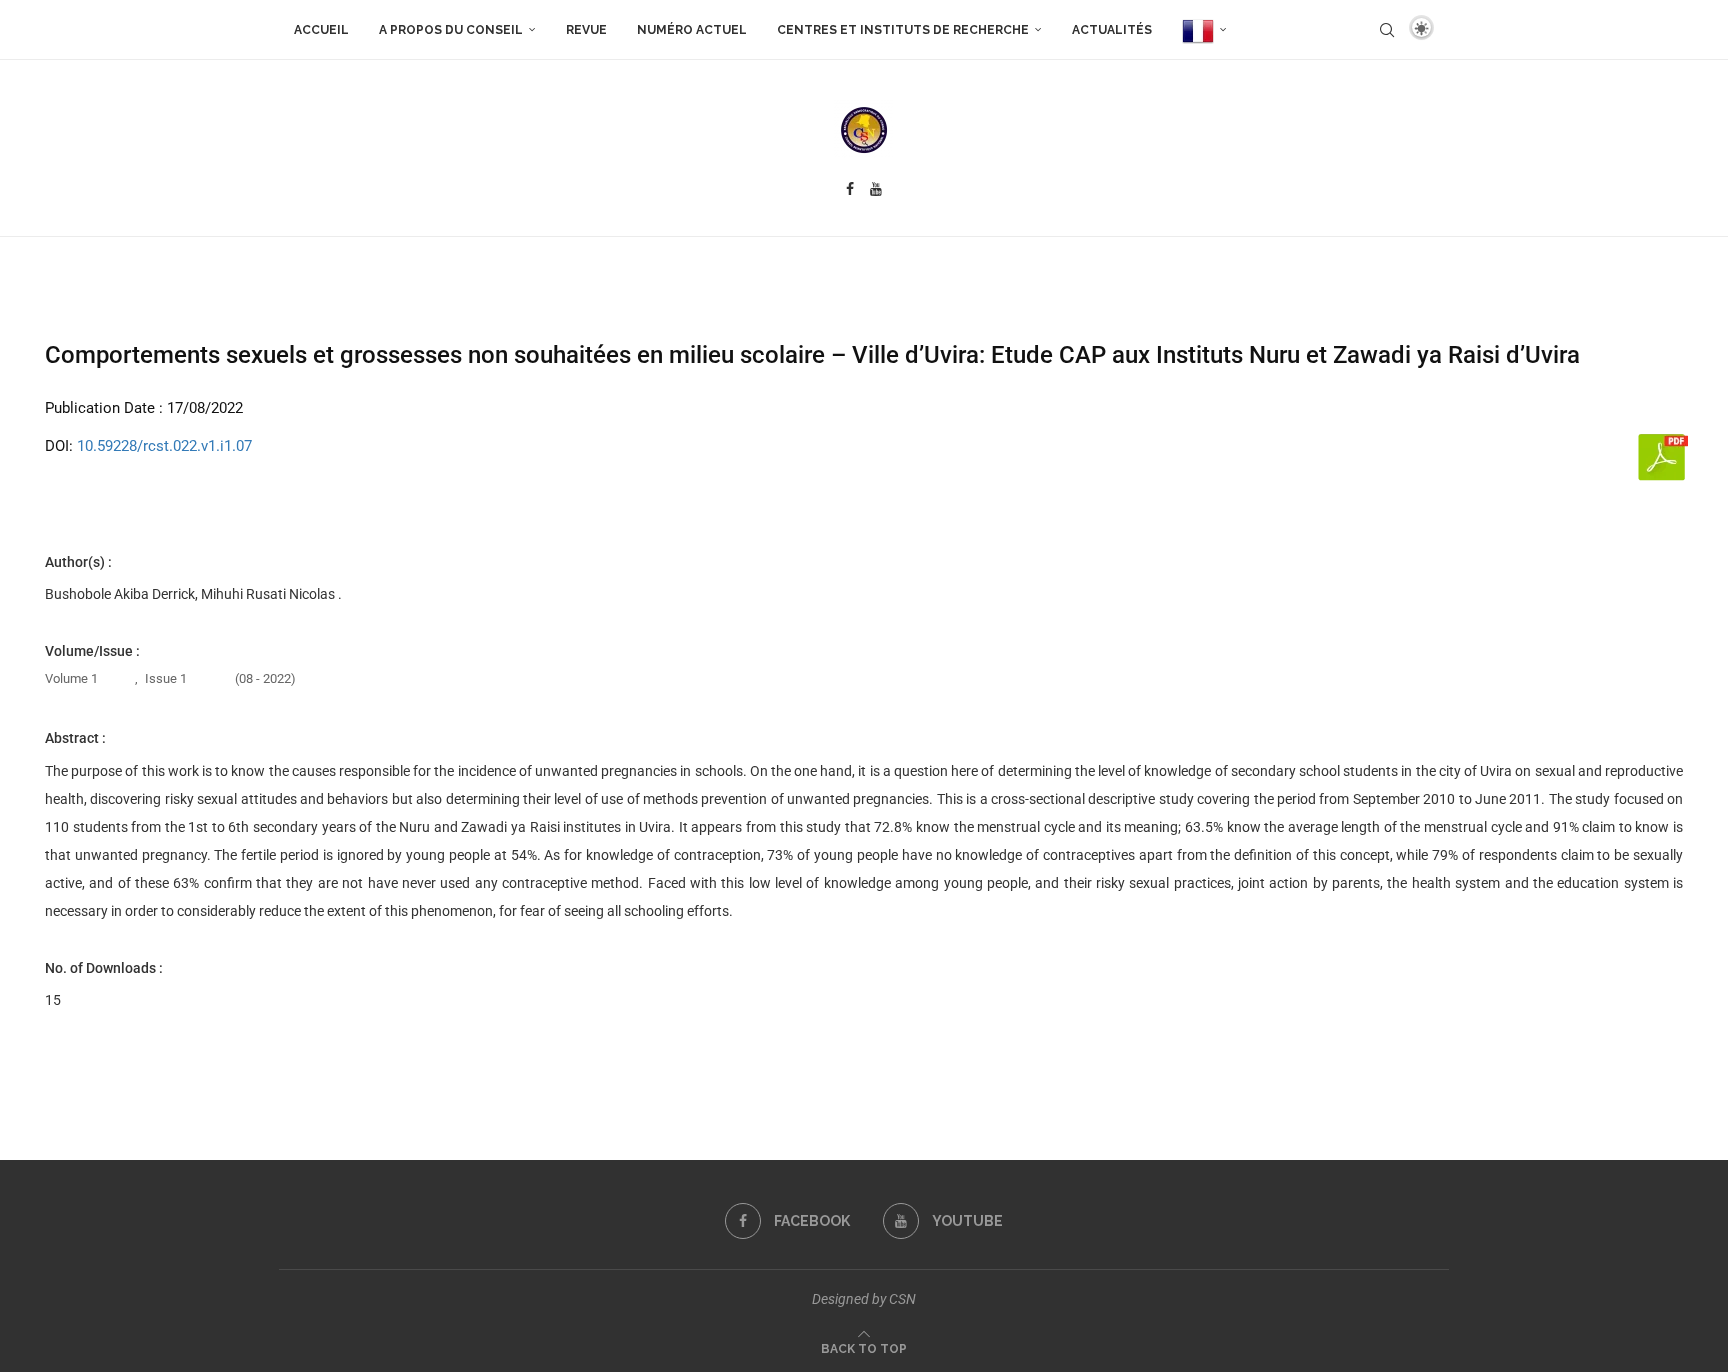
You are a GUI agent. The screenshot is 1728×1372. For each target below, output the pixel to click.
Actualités (1112, 30)
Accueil (321, 30)
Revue (586, 30)
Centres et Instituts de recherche (903, 30)
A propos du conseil (451, 30)
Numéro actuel (692, 30)
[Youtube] (876, 189)
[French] (1204, 30)
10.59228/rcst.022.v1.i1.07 (164, 446)
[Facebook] (850, 189)
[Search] (1387, 30)
